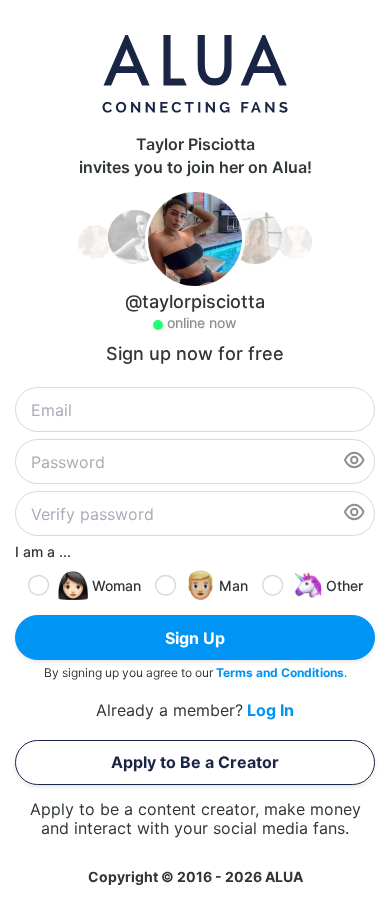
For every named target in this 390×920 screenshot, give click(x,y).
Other (344, 585)
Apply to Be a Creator (195, 762)
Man (233, 585)
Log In (270, 710)
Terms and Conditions (280, 672)
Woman (116, 585)
